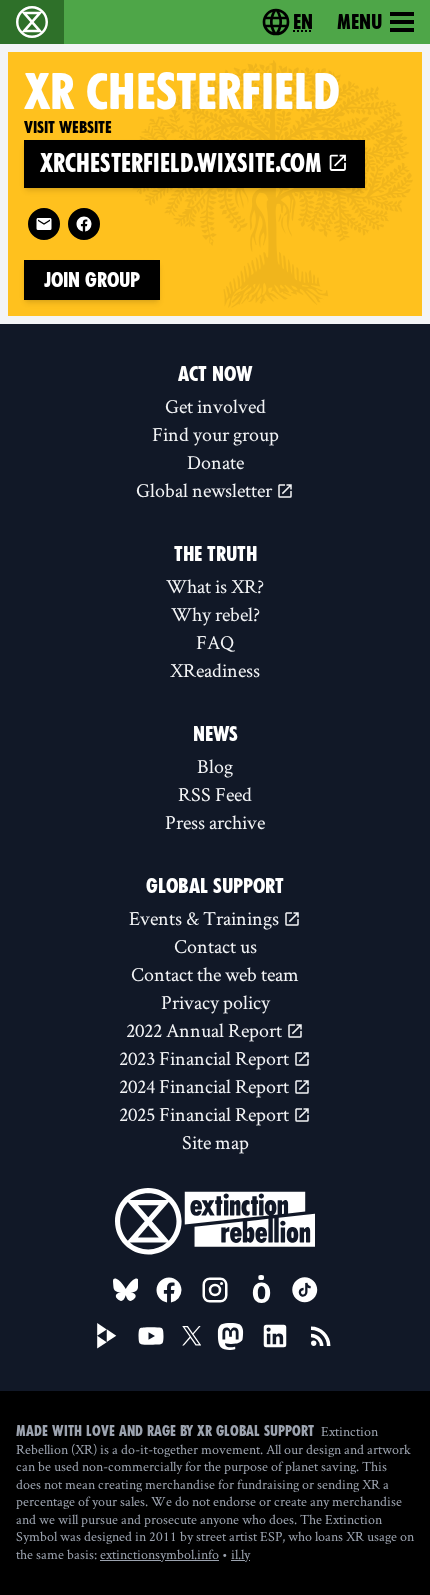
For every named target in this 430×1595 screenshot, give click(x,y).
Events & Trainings (206, 918)
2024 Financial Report (206, 1086)
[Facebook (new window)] (84, 224)
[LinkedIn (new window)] (275, 1336)
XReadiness (215, 670)
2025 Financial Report (206, 1114)
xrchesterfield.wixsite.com (183, 163)
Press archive (215, 822)
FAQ (215, 642)
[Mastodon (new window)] (230, 1336)
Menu (359, 22)
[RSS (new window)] (321, 1336)
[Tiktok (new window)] (305, 1290)
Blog (215, 766)
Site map (215, 1142)
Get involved (215, 406)
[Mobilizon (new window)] (261, 1290)
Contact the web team (215, 974)
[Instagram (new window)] (215, 1290)
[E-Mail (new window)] (44, 224)
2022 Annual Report (206, 1030)
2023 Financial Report (206, 1058)
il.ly (240, 1554)
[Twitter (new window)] (192, 1336)
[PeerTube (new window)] (107, 1336)
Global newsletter (206, 490)
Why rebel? (215, 614)
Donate (215, 462)
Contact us (215, 946)
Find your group (215, 434)
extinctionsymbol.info (159, 1554)
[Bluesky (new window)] (126, 1290)
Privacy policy (215, 1002)
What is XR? (215, 586)
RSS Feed (215, 794)
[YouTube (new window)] (151, 1336)
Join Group (92, 280)
